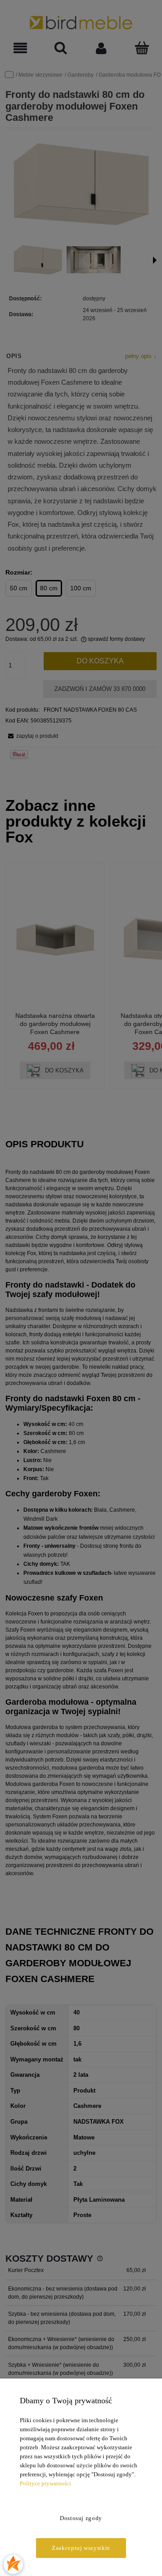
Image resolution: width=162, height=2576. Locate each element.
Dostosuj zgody (81, 2518)
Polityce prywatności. (46, 2483)
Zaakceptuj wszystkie (81, 2548)
